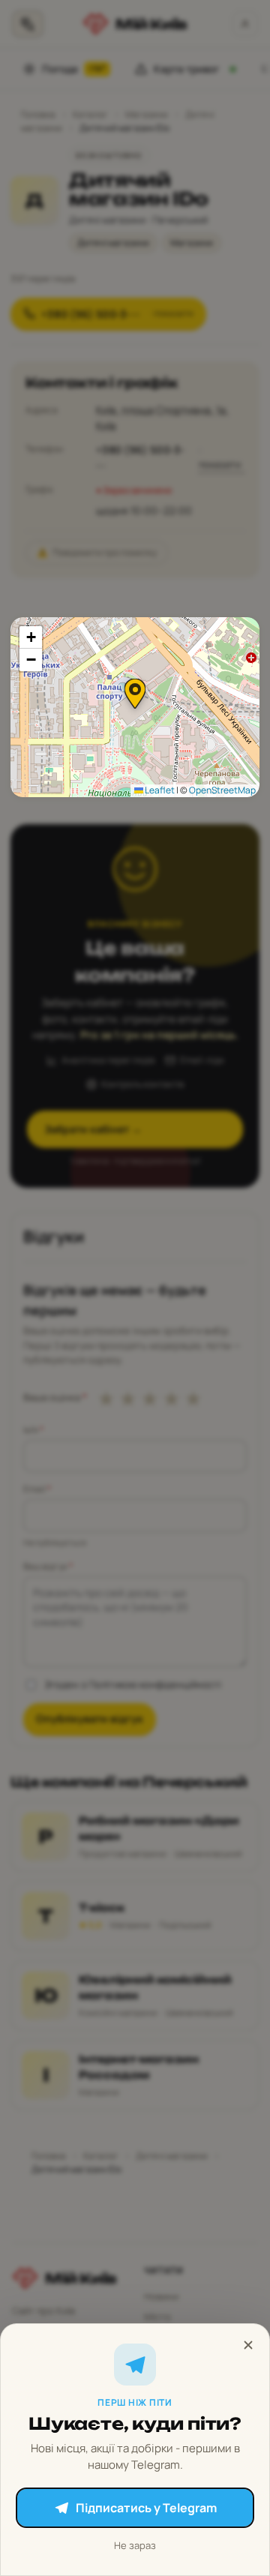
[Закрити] (248, 2345)
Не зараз (135, 2545)
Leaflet (159, 790)
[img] (135, 707)
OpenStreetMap (222, 790)
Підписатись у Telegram (146, 2508)
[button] (135, 694)
